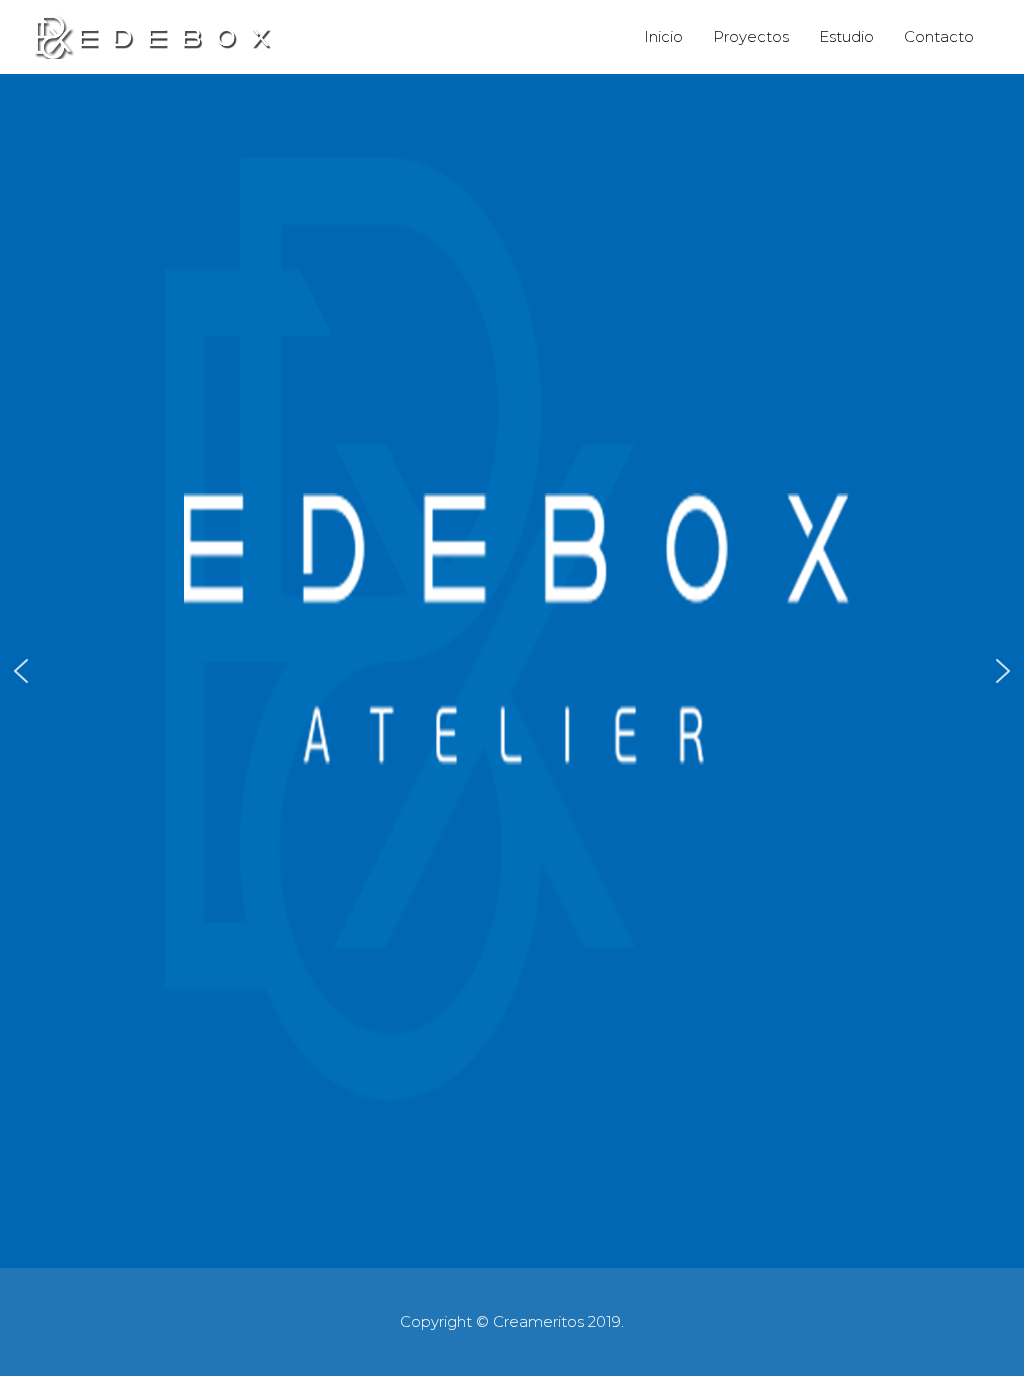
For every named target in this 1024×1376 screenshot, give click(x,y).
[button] (21, 671)
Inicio (663, 36)
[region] (512, 671)
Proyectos (751, 36)
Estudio (846, 36)
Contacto (939, 36)
